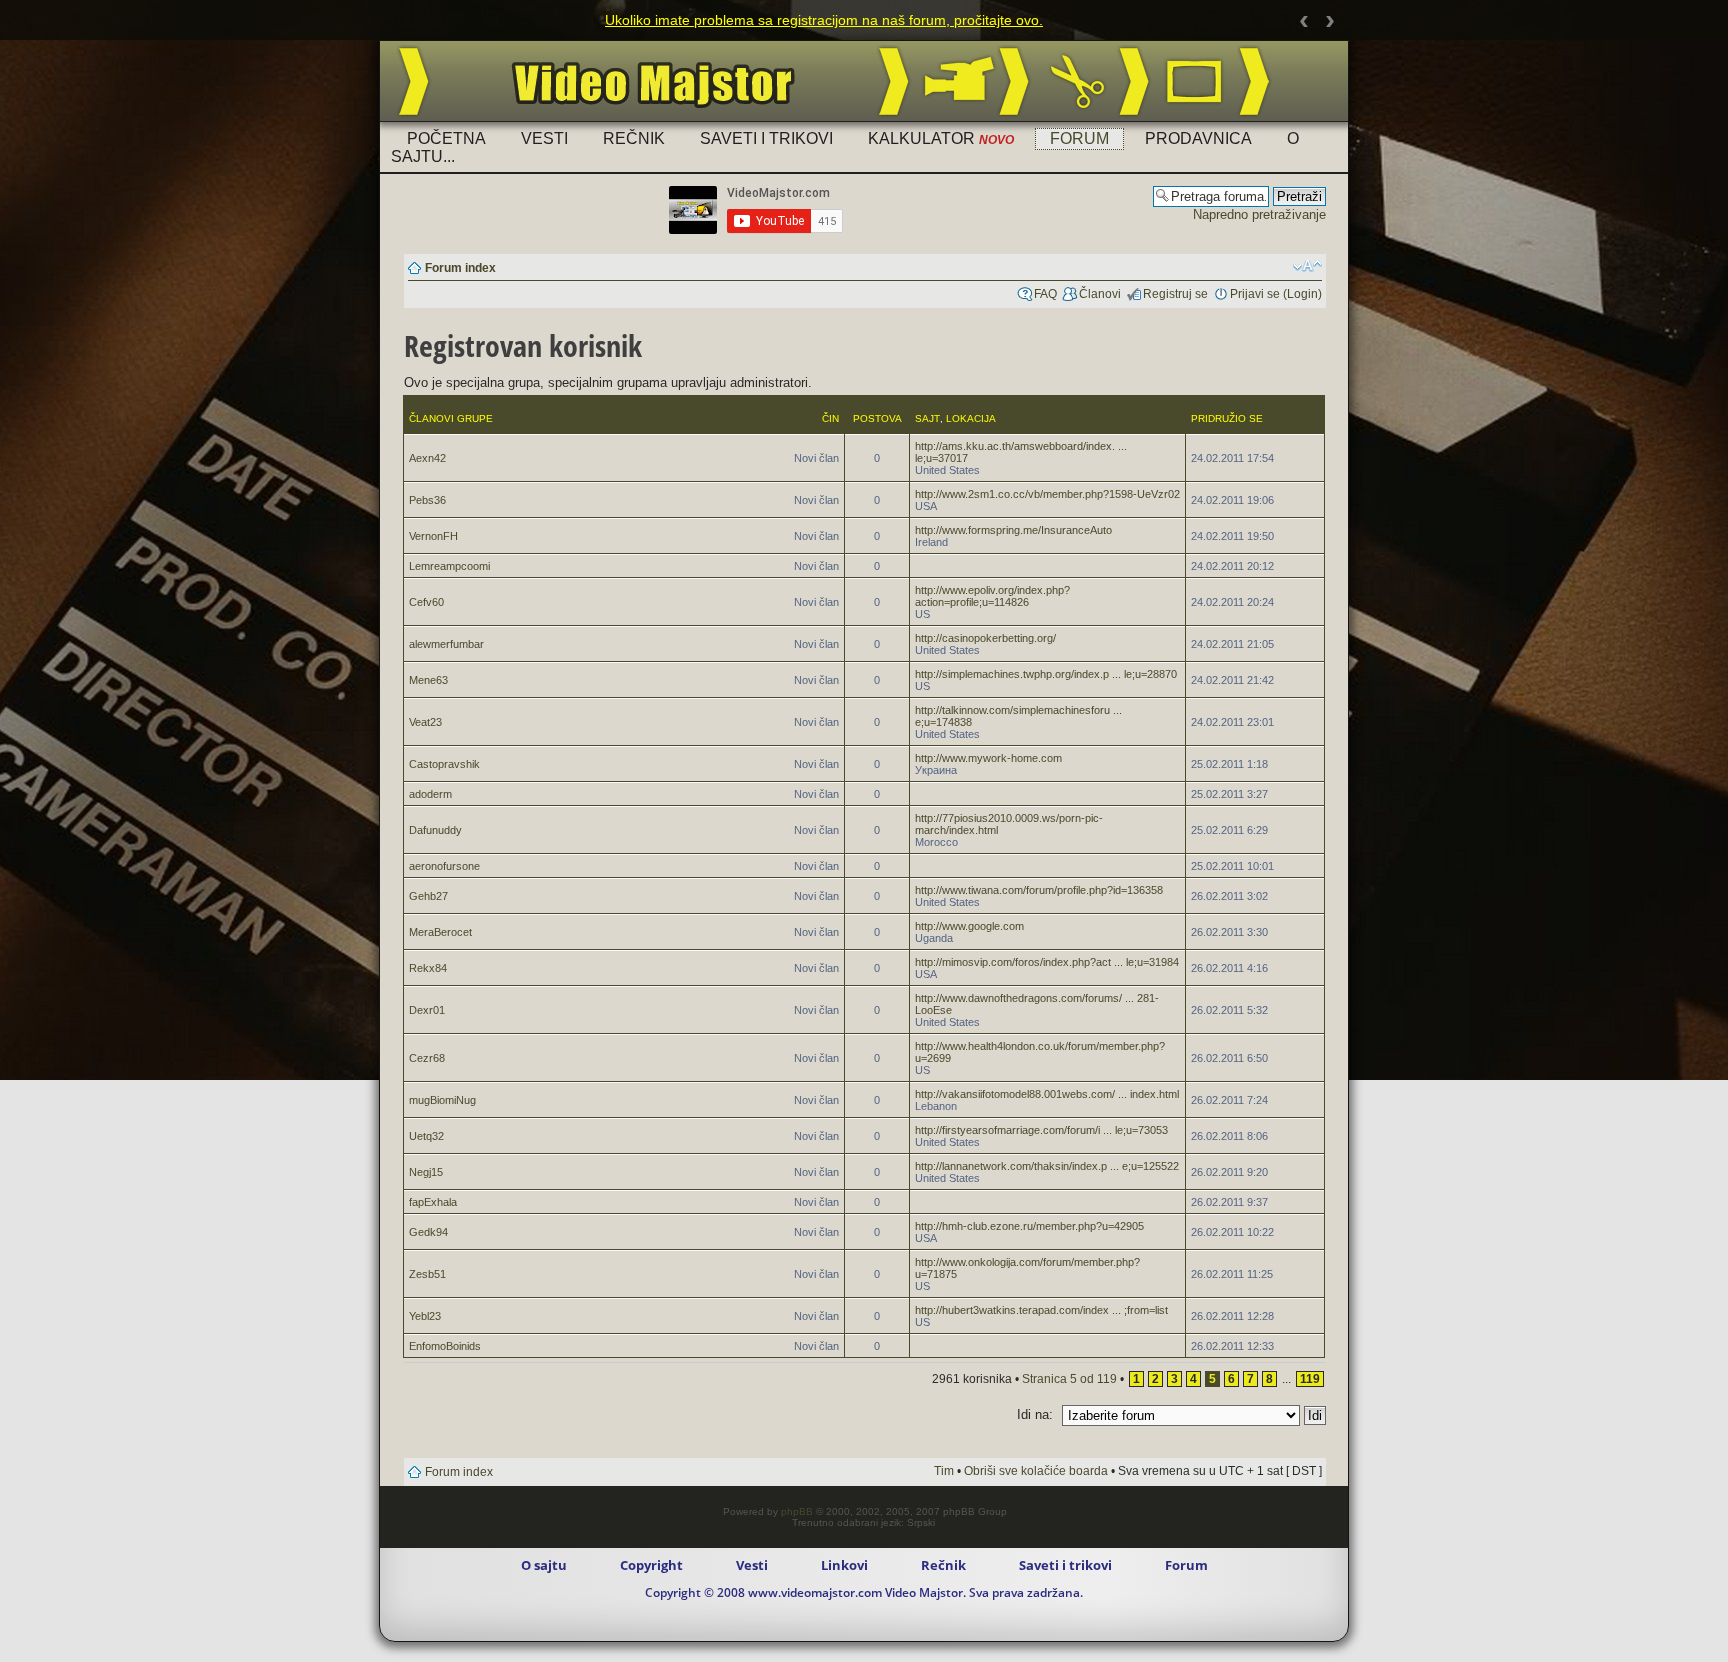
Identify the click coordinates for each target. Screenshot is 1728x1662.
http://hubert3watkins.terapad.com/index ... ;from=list (1041, 1310)
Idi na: (1035, 1414)
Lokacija (971, 418)
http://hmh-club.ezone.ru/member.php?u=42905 (1029, 1226)
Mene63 (428, 680)
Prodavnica (1198, 138)
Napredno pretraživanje (1259, 214)
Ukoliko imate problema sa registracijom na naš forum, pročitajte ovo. (824, 20)
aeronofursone (444, 866)
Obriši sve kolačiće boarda (1036, 1471)
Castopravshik (444, 764)
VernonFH (433, 536)
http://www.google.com (969, 926)
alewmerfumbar (446, 644)
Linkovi (844, 1565)
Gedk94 (428, 1232)
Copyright (651, 1565)
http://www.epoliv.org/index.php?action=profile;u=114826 (992, 596)
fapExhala (433, 1202)
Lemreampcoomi (449, 566)
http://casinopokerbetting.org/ (985, 638)
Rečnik (634, 138)
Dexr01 (427, 1010)
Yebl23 (425, 1316)
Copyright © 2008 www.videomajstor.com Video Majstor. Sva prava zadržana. (864, 1592)
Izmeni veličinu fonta (1307, 266)
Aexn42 (427, 458)
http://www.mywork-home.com (988, 758)
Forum (1079, 138)
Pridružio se (1227, 418)
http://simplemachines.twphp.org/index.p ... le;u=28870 (1046, 674)
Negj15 (426, 1172)
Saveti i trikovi (766, 138)
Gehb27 (428, 896)
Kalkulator (941, 138)
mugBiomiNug (442, 1100)
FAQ (1045, 294)
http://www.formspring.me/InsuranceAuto (1013, 530)
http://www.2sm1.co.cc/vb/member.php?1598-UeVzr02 (1047, 494)
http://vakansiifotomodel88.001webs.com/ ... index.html (1047, 1094)
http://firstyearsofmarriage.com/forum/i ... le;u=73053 (1041, 1130)
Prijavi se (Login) (1276, 294)
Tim (944, 1471)
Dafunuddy (435, 830)
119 (1310, 1379)
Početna (446, 138)
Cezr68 (427, 1058)
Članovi (1100, 294)
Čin (830, 418)
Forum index (460, 268)
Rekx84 (428, 968)
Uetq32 (426, 1136)
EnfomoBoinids (445, 1346)
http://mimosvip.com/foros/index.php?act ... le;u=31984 (1047, 962)
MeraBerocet (440, 932)
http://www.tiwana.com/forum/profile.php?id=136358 (1039, 890)
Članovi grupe (451, 418)
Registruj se (1175, 294)
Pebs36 (427, 500)
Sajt (927, 418)
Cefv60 (426, 602)
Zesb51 (427, 1274)
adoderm (430, 794)
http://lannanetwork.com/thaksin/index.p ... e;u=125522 (1047, 1166)
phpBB (797, 1511)
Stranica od (1069, 1379)
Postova (877, 418)
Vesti (544, 138)
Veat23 (425, 722)
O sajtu (544, 1565)
